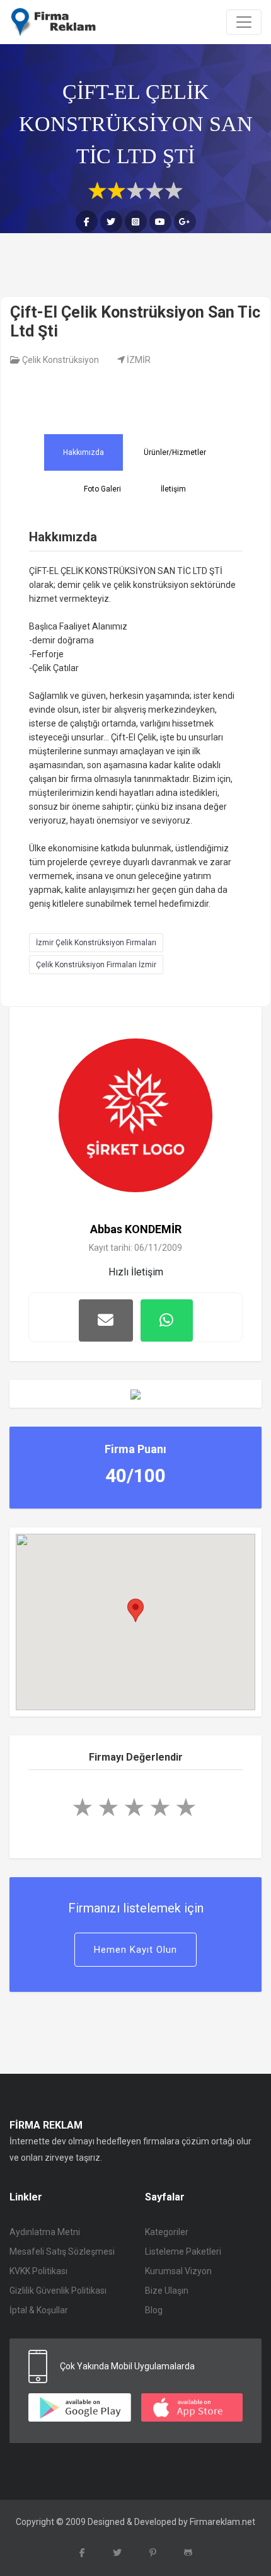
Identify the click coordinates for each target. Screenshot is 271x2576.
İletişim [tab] (173, 489)
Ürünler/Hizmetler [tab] (175, 452)
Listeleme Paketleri (183, 2251)
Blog (154, 2310)
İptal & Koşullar (39, 2310)
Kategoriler (167, 2232)
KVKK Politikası (38, 2271)
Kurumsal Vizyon (178, 2271)
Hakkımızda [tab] (84, 452)
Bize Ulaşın (167, 2291)
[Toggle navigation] (244, 22)
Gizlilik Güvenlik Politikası (58, 2291)
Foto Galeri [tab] (102, 489)
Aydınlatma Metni (45, 2232)
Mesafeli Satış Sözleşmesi (62, 2251)
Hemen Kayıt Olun (135, 1950)
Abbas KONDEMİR (136, 1229)
